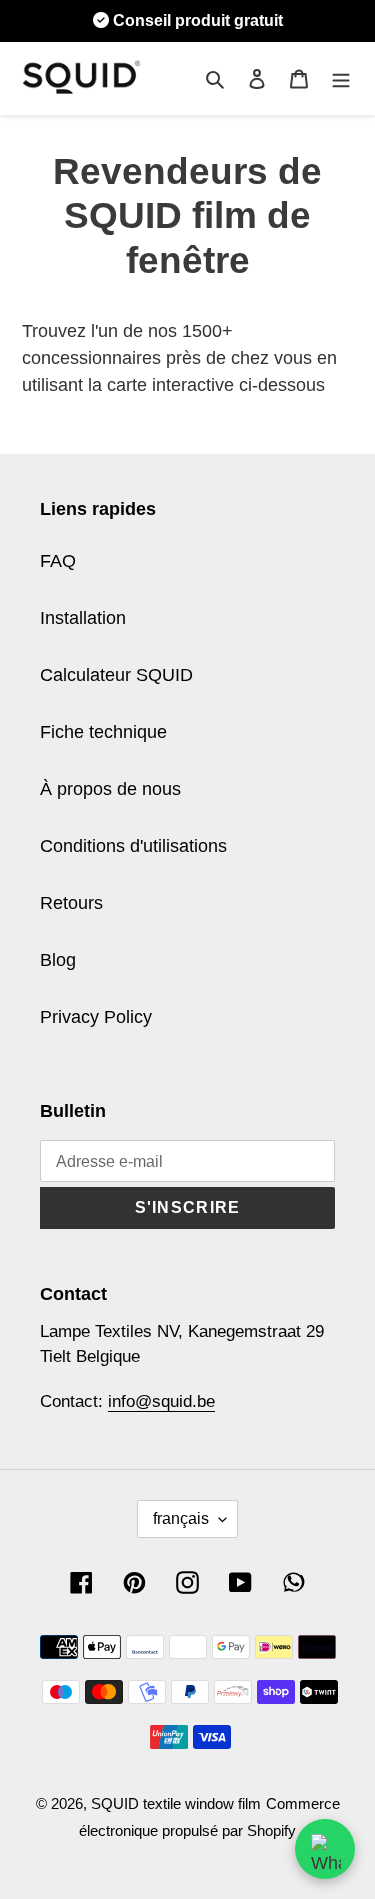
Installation (83, 618)
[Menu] (341, 78)
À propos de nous (110, 789)
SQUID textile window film (176, 1803)
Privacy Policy (96, 1017)
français (181, 1518)
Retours (71, 903)
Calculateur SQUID (116, 675)
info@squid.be (161, 1401)
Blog (58, 960)
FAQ (58, 561)
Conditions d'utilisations (133, 846)
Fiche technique (103, 732)
